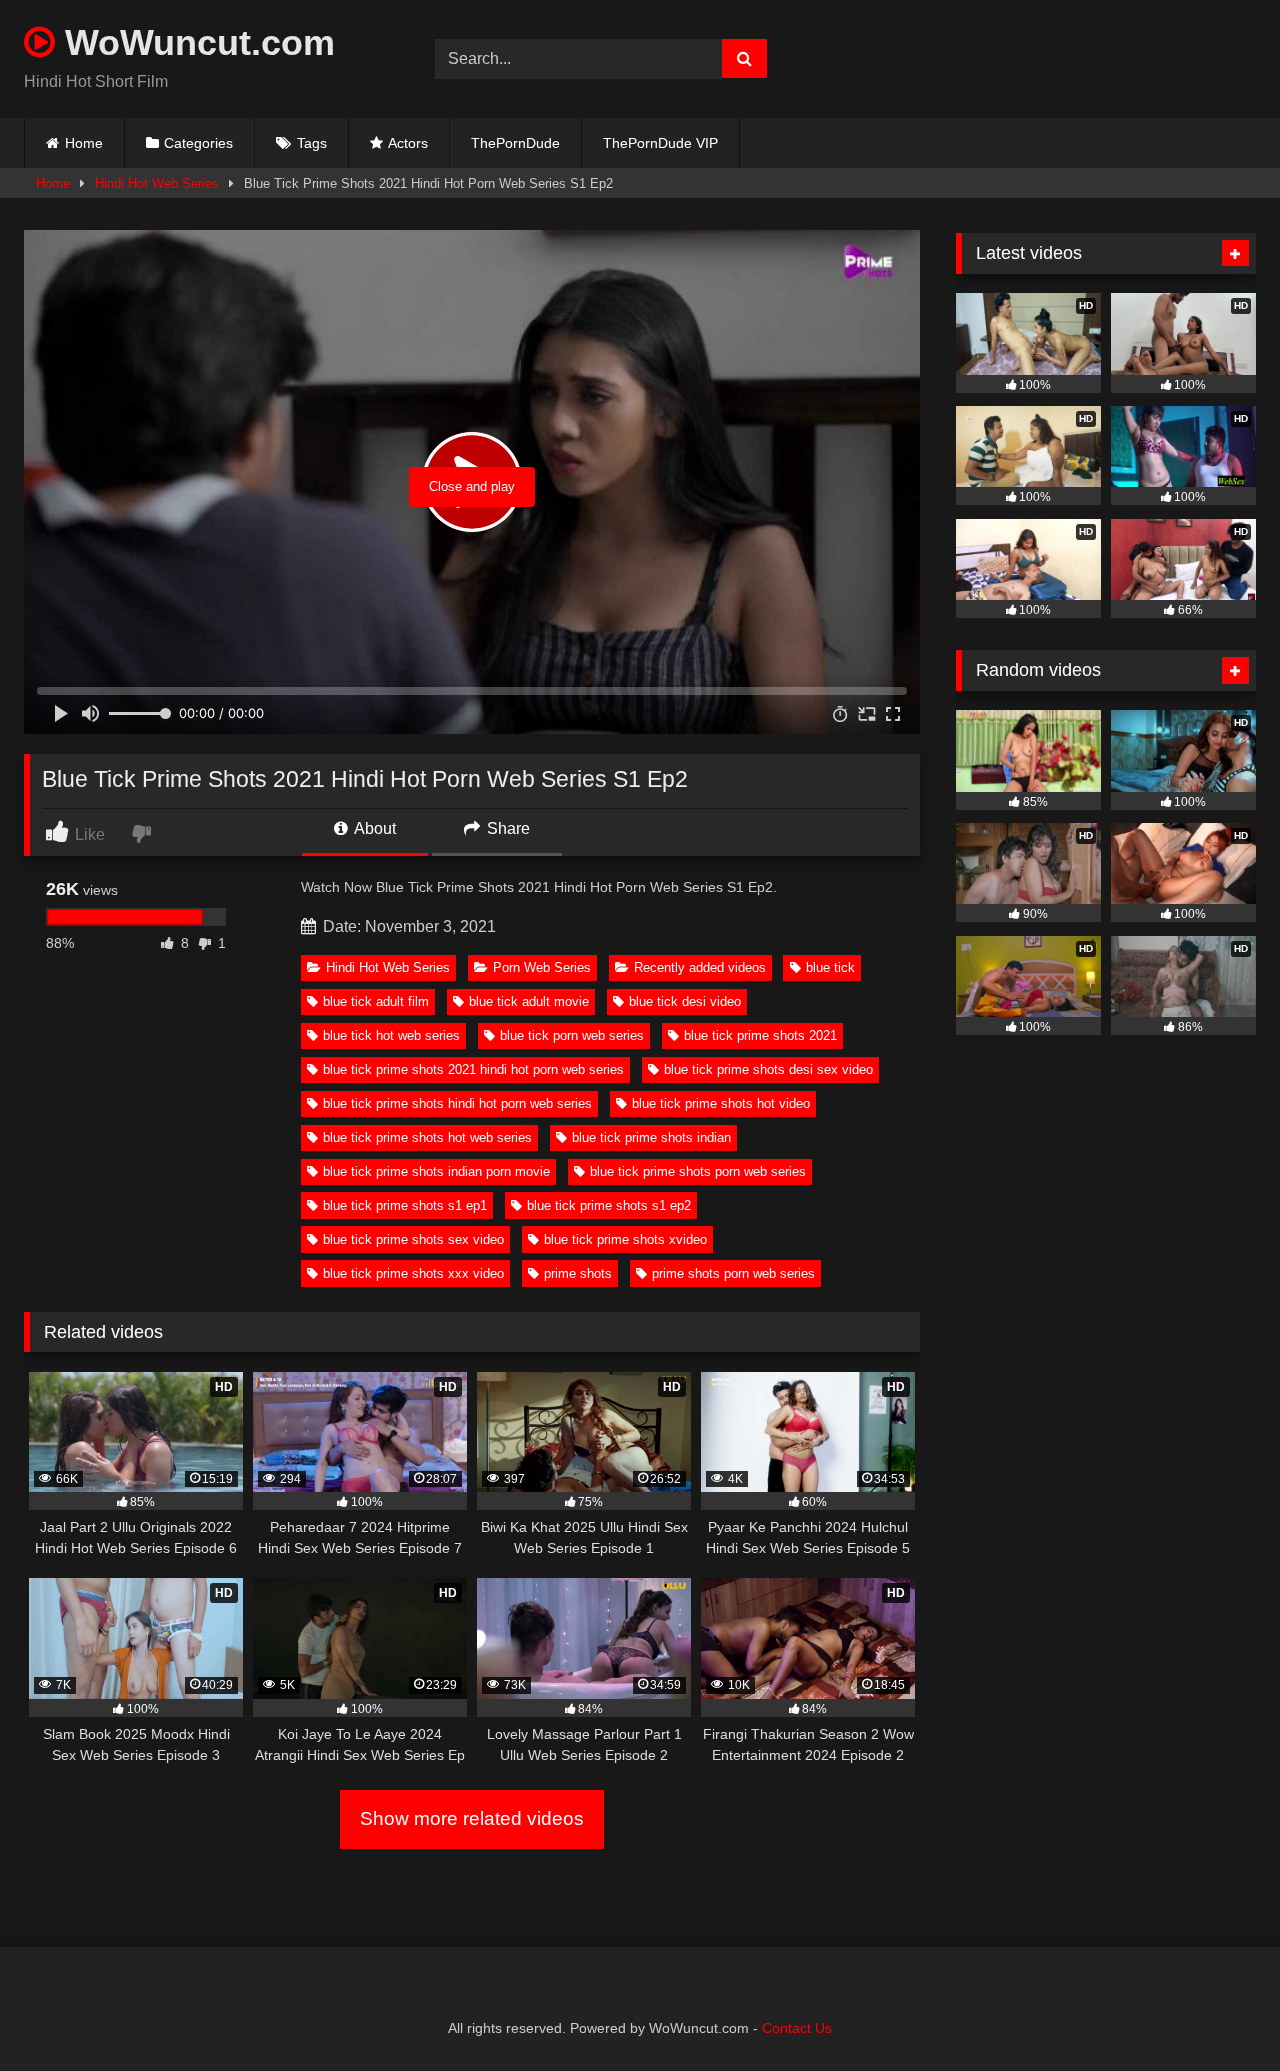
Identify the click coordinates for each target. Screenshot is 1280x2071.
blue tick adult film (376, 1001)
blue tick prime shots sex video (413, 1239)
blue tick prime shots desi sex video (768, 1069)
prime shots (578, 1273)
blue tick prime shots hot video (721, 1103)
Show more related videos (472, 1818)
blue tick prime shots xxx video (413, 1273)
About (373, 828)
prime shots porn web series (733, 1273)
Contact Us (797, 2028)
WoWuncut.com (195, 42)
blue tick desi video (685, 1001)
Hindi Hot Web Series (157, 183)
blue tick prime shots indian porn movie (436, 1171)
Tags (312, 143)
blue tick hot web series (391, 1035)
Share (506, 828)
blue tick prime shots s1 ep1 (405, 1205)
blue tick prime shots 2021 (760, 1035)
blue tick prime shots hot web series (427, 1137)
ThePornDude (515, 143)
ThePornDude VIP (660, 143)
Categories (198, 143)
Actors (408, 143)
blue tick (830, 967)
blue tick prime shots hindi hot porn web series (457, 1103)
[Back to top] (1218, 2011)
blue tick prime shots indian (651, 1137)
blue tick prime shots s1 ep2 (609, 1205)
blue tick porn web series (572, 1035)
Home (84, 143)
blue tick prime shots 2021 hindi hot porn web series (473, 1069)
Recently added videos (700, 967)
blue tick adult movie (529, 1001)
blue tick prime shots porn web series (698, 1171)
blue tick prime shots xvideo (625, 1239)
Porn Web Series (542, 967)
